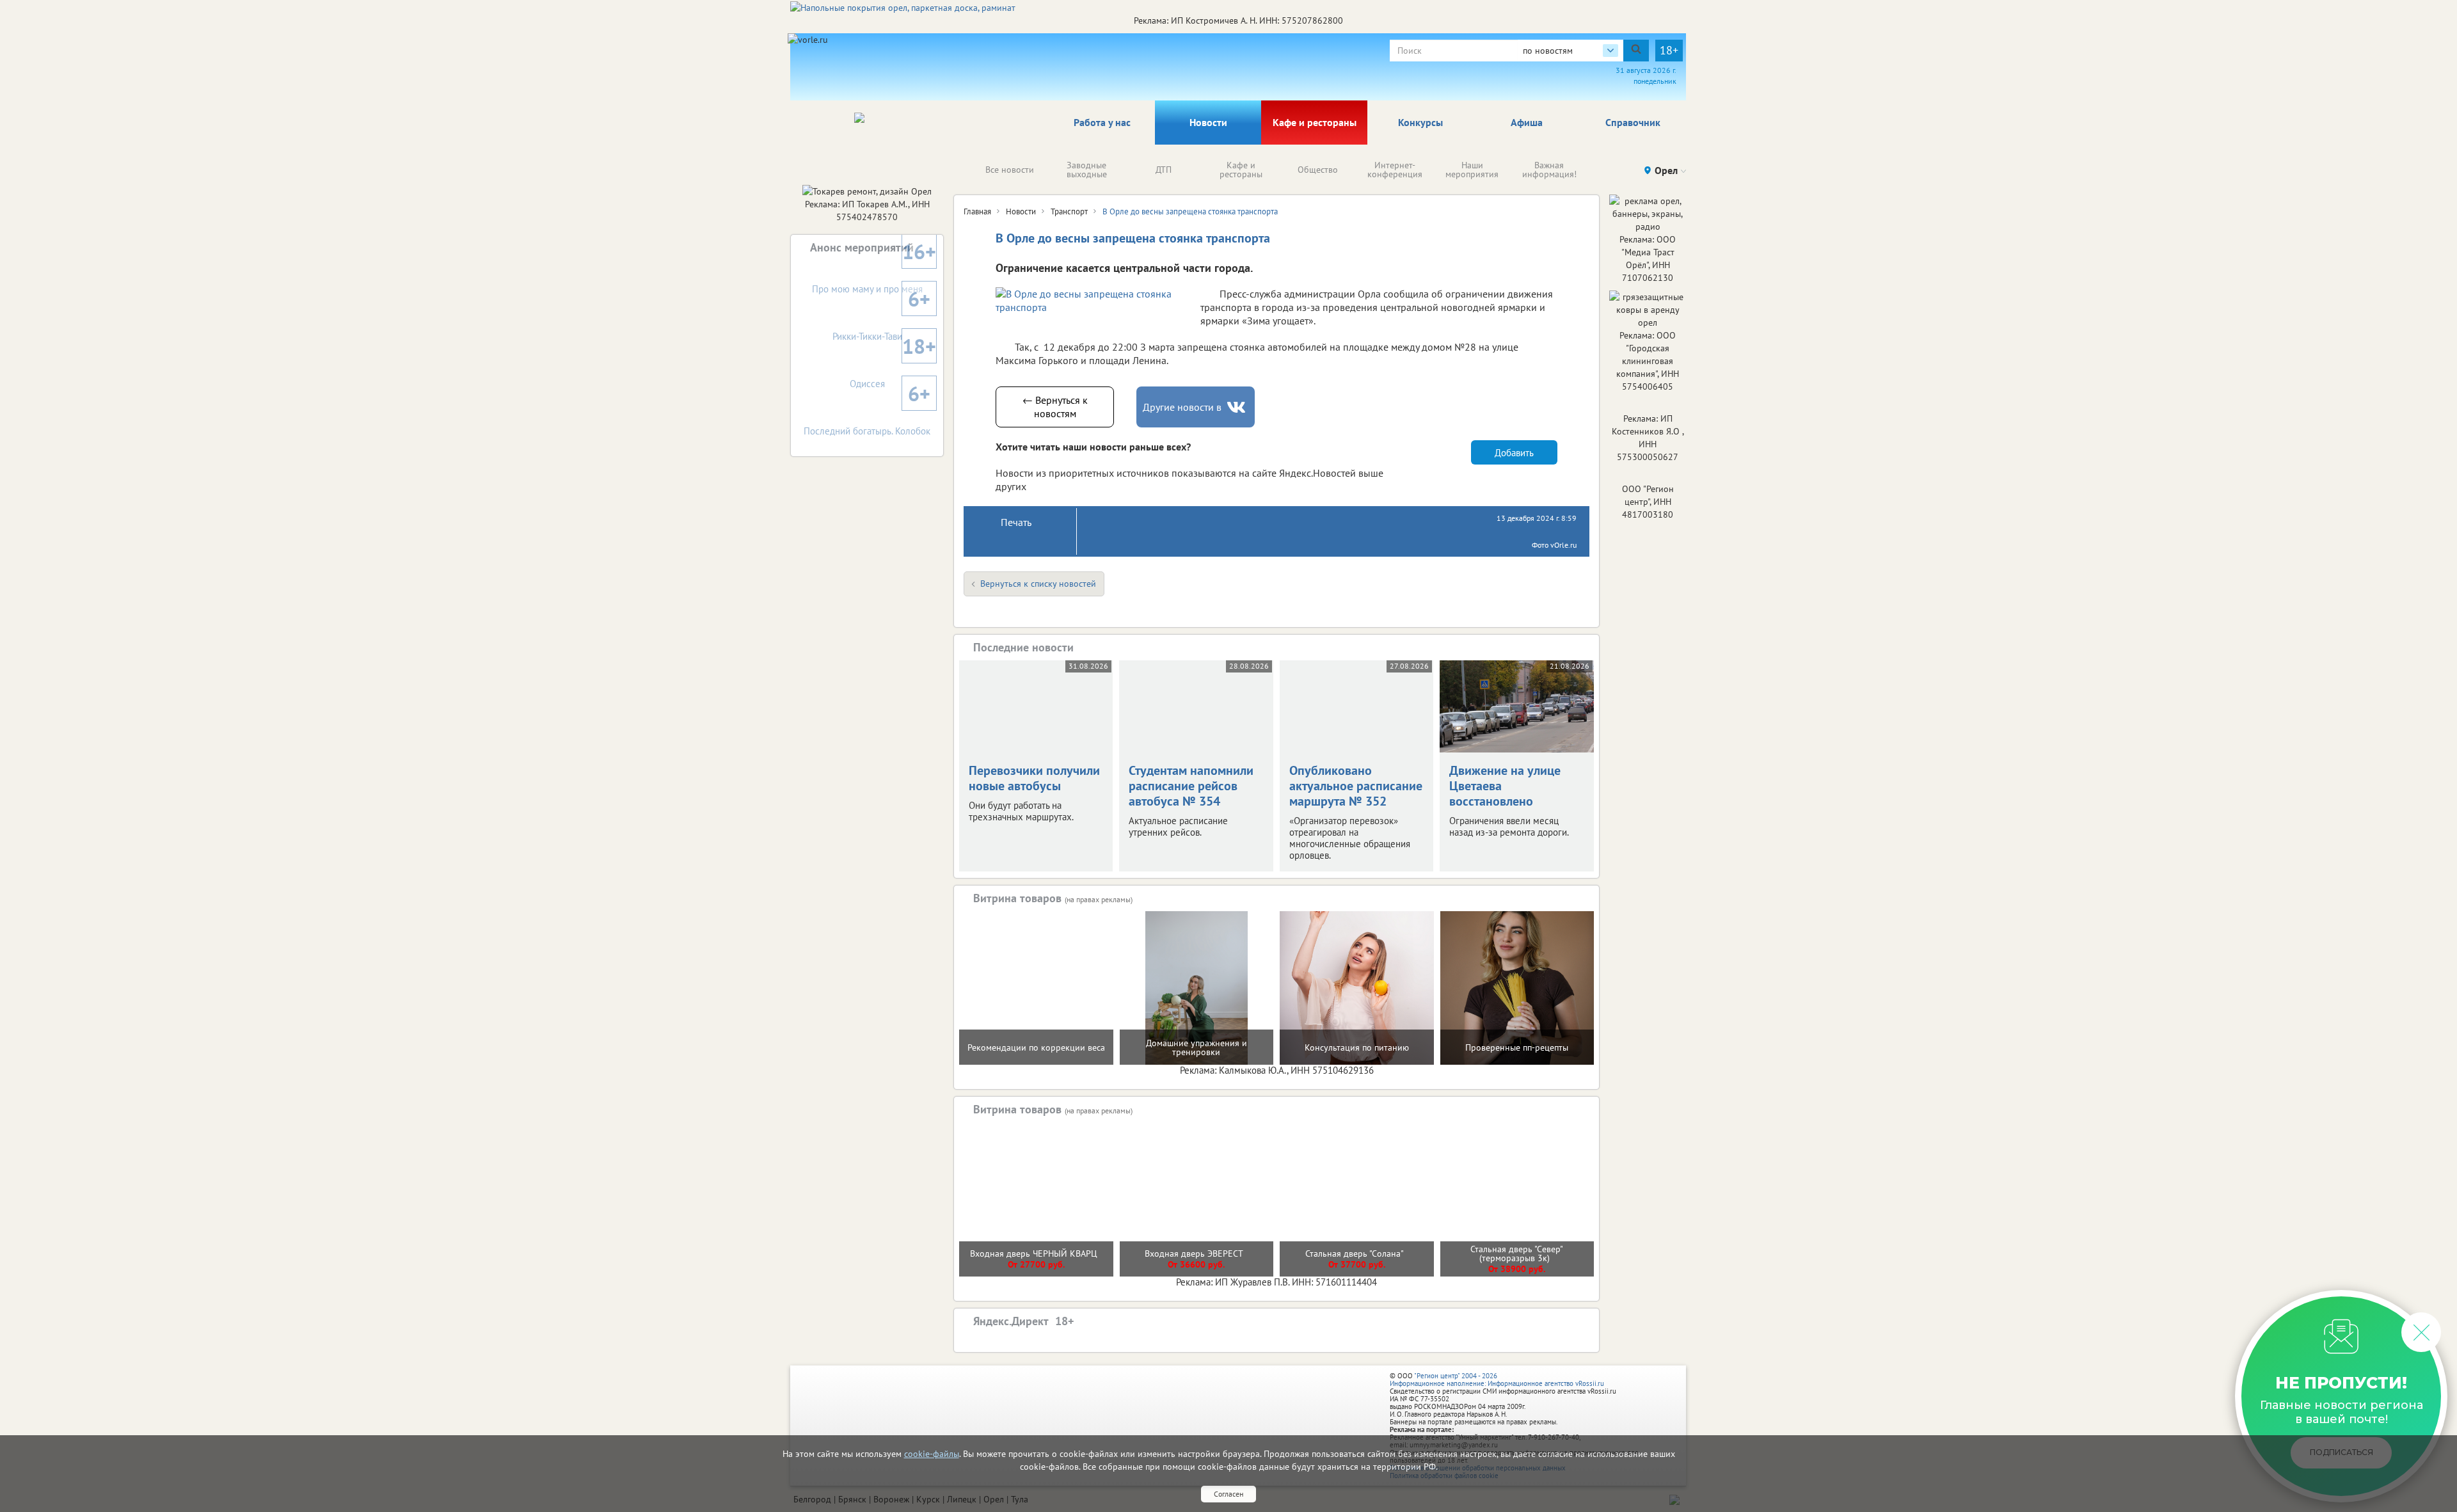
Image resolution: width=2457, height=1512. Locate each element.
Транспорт (1069, 211)
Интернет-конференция (1395, 170)
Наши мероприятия (1472, 170)
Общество (1318, 170)
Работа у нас (1102, 122)
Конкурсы (1420, 122)
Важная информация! (1549, 170)
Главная (977, 211)
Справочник (1633, 122)
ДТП (1164, 170)
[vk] (1237, 407)
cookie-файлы (932, 1454)
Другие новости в (1182, 407)
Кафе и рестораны (1315, 122)
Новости (1208, 122)
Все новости (1010, 170)
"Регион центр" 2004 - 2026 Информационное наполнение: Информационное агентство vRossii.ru (1497, 1380)
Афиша (1527, 122)
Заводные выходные (1087, 170)
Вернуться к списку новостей (1038, 584)
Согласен (1228, 1494)
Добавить (1514, 453)
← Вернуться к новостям (1055, 407)
